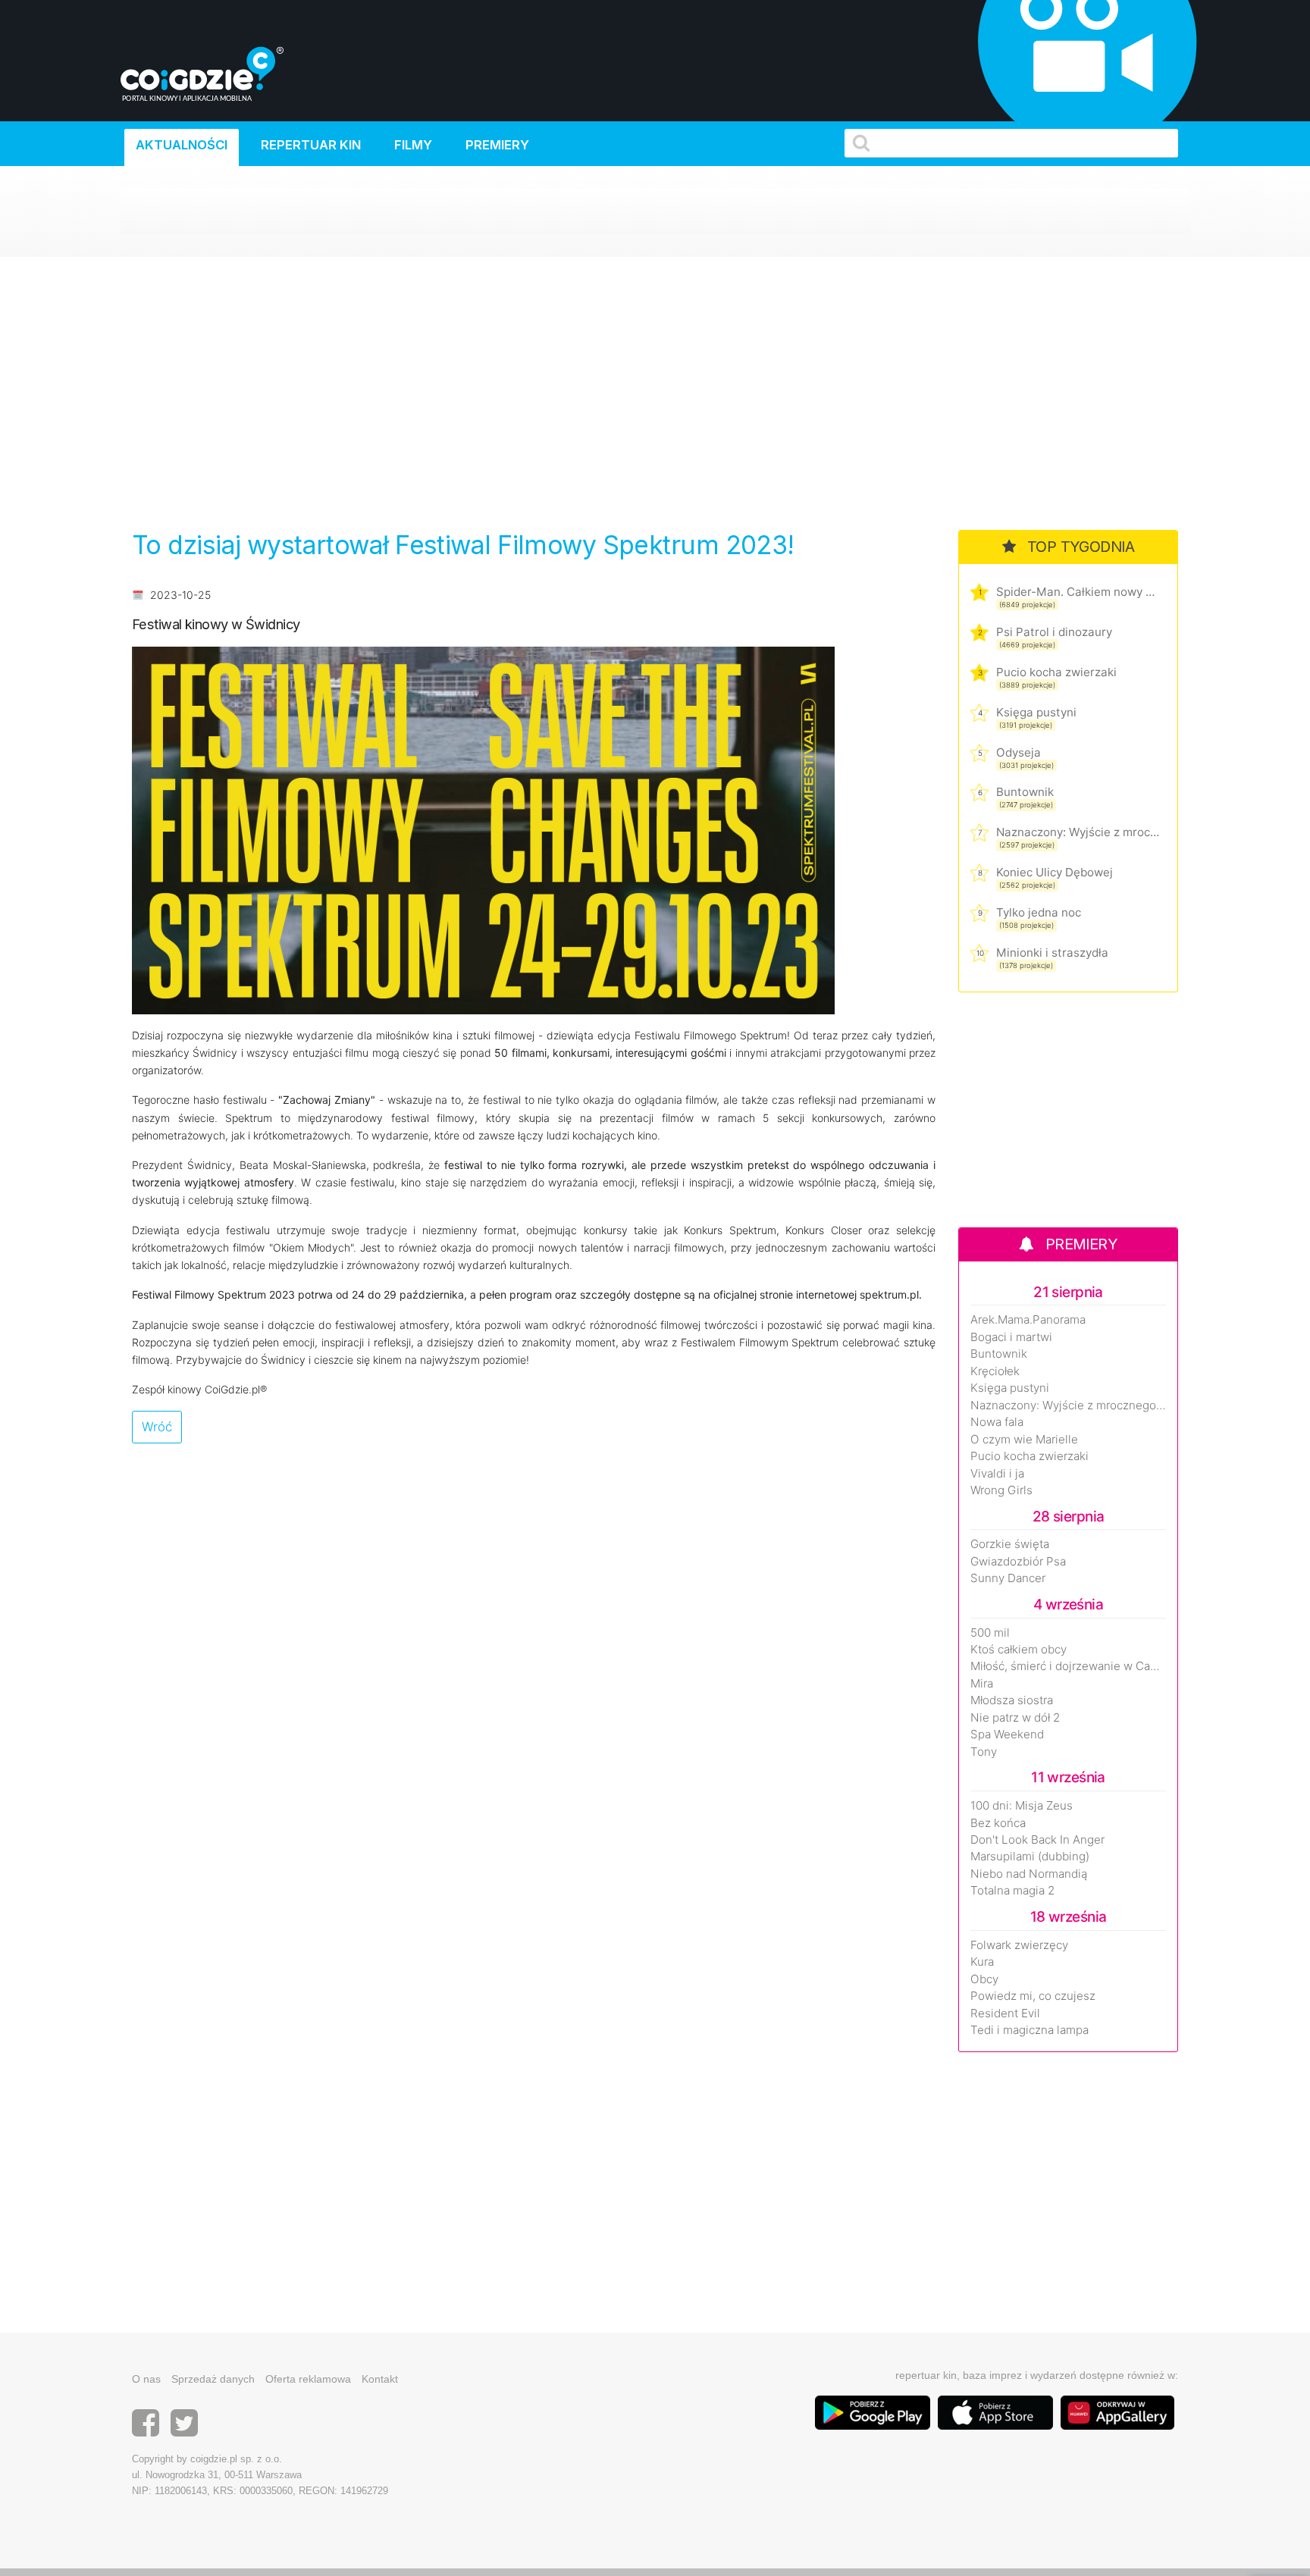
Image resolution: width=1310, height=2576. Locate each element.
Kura (982, 1962)
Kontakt (380, 2379)
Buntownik (1025, 792)
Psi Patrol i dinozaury (1054, 632)
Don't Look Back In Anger (1037, 1840)
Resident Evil (1005, 2013)
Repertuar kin (311, 145)
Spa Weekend (1007, 1735)
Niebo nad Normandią (1029, 1874)
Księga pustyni (1036, 712)
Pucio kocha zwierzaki (1056, 672)
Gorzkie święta (1010, 1544)
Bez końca (998, 1823)
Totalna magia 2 (1012, 1891)
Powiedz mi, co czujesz (1033, 1996)
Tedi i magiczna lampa (1030, 2030)
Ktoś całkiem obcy (1019, 1650)
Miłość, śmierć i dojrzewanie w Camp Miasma (1068, 1666)
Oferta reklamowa (308, 2379)
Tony (984, 1752)
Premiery (497, 145)
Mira (982, 1684)
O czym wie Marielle (1024, 1440)
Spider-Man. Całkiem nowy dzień (1078, 592)
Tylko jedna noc (1039, 912)
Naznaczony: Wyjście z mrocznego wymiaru (1078, 832)
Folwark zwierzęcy (1019, 1945)
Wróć (157, 1427)
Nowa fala (997, 1422)
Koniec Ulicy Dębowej (1055, 872)
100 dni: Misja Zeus (1022, 1806)
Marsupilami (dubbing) (1030, 1857)
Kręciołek (995, 1371)
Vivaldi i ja (997, 1474)
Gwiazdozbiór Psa (1018, 1562)
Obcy (984, 1979)
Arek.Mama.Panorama (1028, 1320)
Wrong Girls (1001, 1490)
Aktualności (182, 145)
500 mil (990, 1633)
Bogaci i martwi (1011, 1337)
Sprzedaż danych (213, 2379)
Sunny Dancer (1008, 1578)
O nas (146, 2379)
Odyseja (1019, 752)
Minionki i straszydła (1052, 953)
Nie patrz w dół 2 (1015, 1718)
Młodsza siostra (1012, 1700)
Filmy (413, 145)
